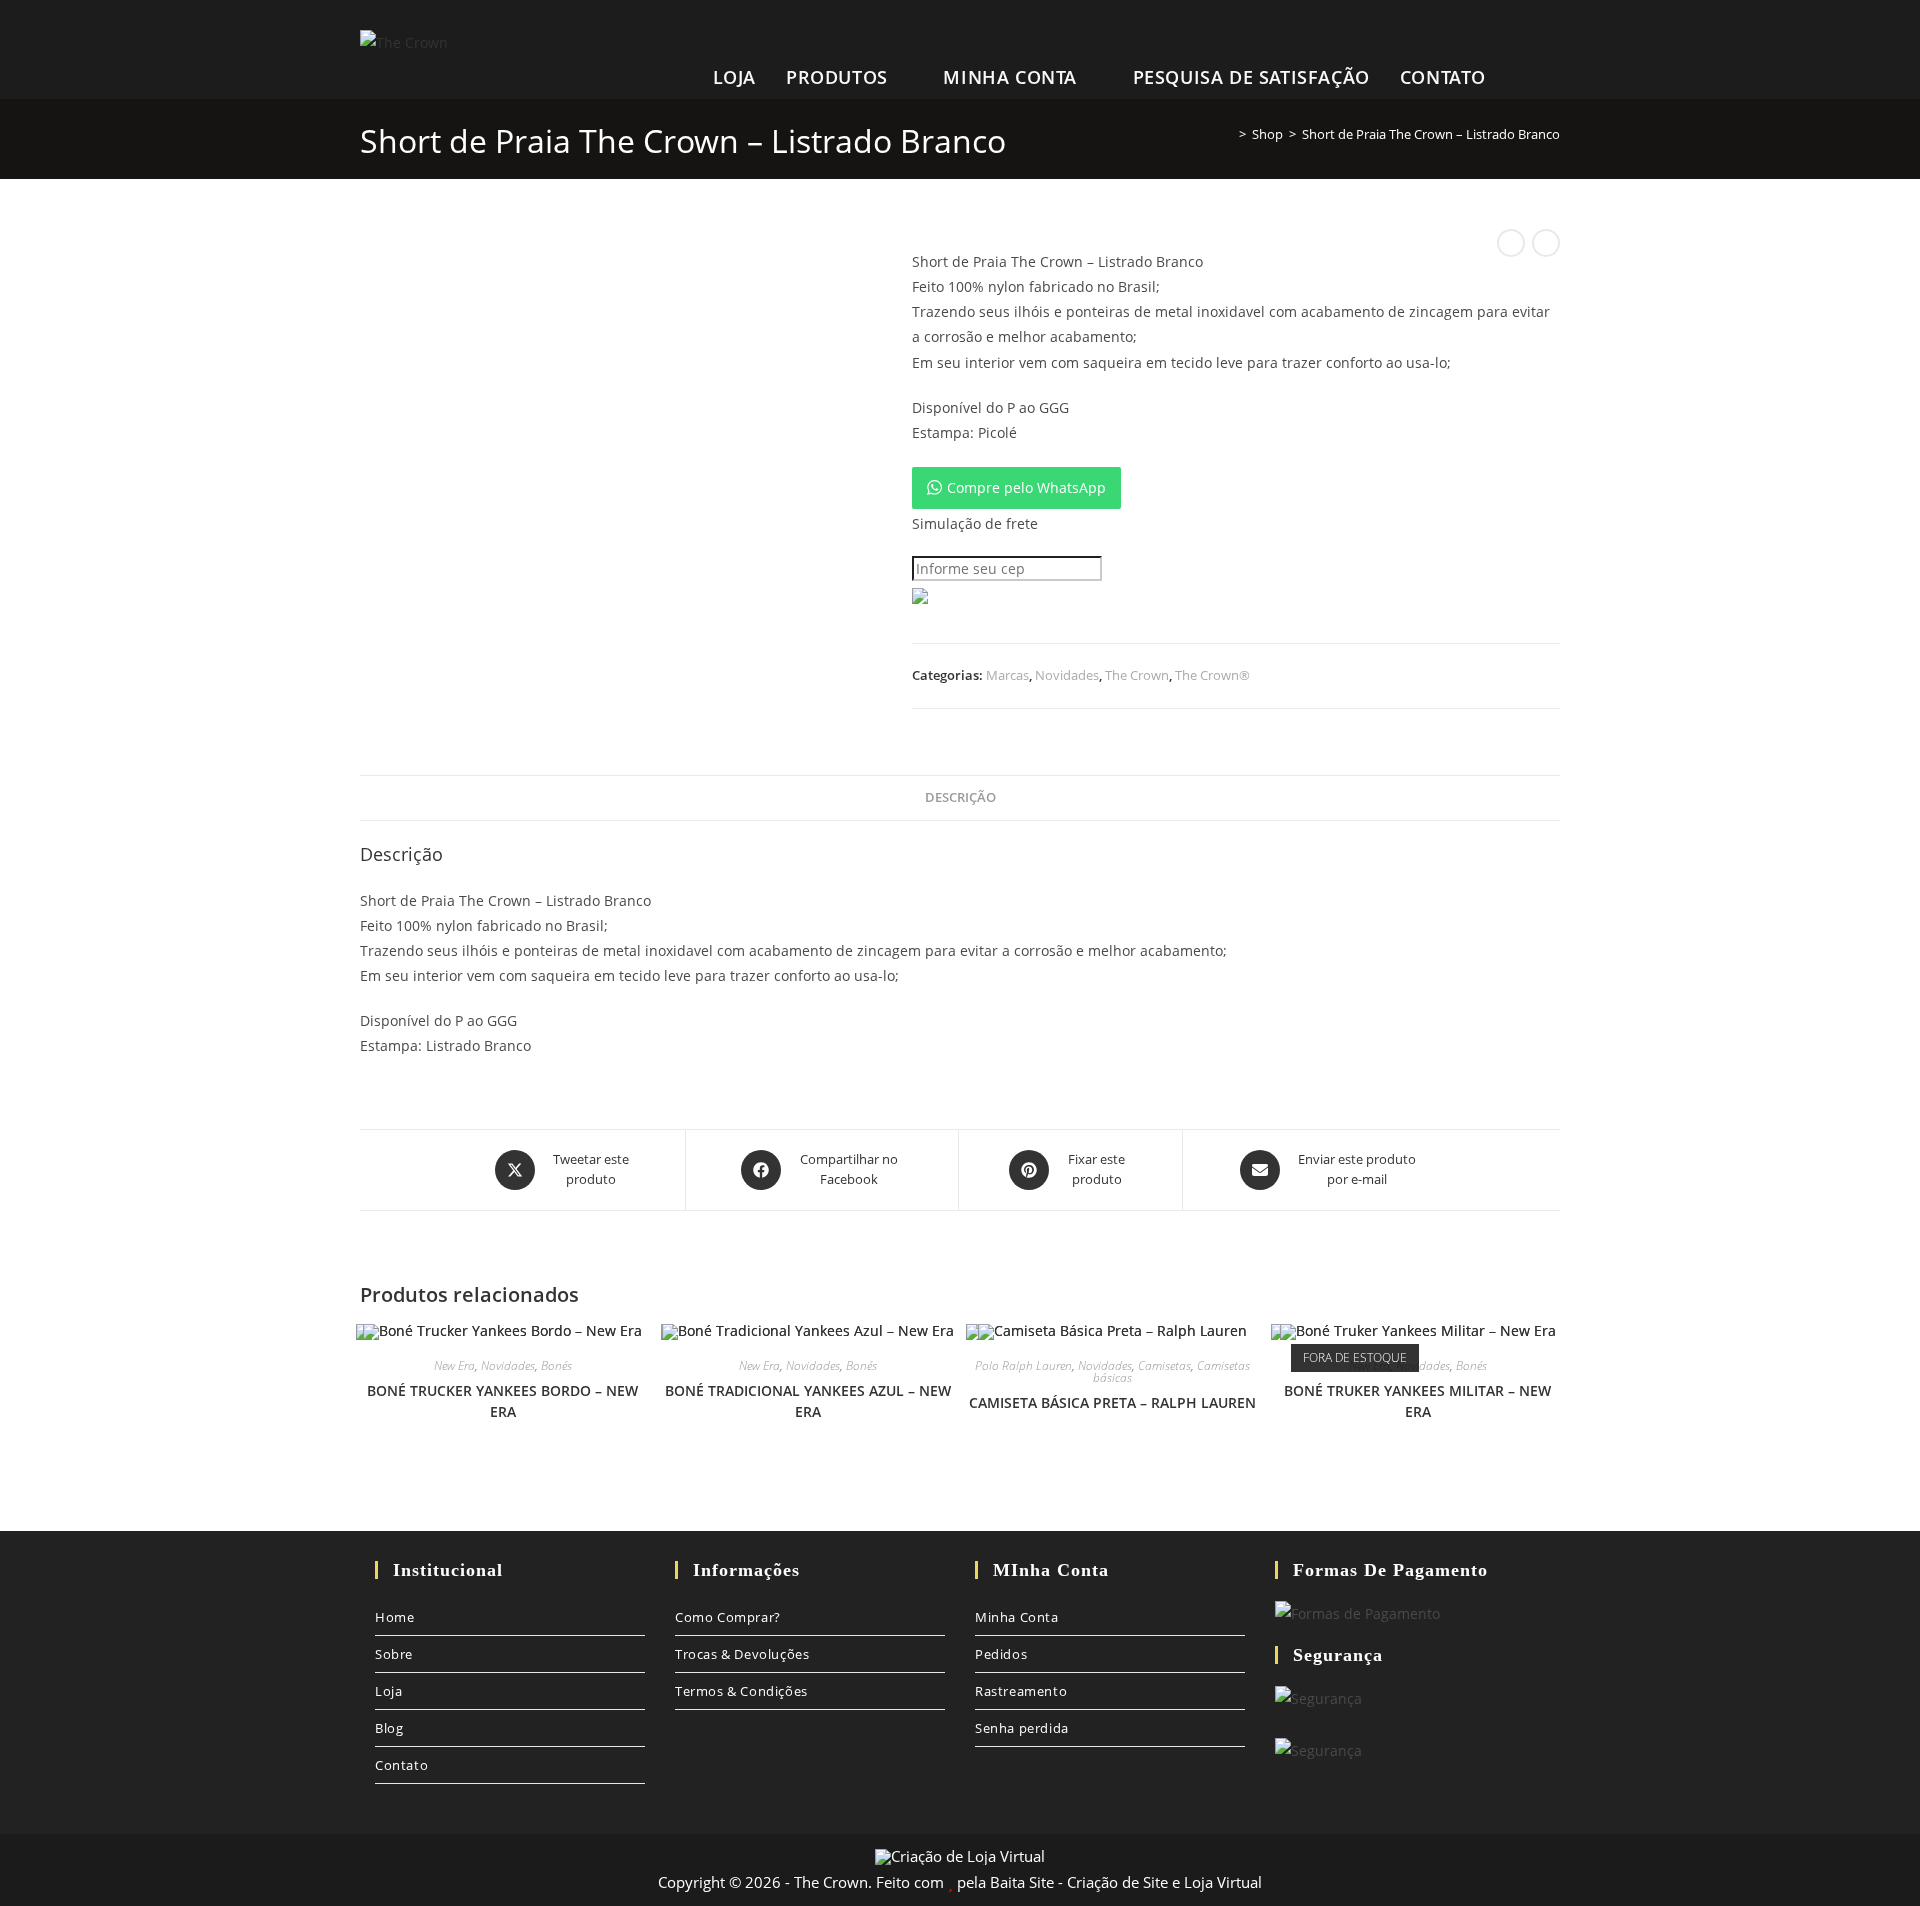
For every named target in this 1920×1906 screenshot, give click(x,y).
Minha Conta (1017, 1617)
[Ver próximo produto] (1546, 243)
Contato (401, 1765)
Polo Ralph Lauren (1023, 1365)
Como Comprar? (728, 1617)
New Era (454, 1365)
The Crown (1137, 675)
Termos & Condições (741, 1691)
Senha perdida (1022, 1728)
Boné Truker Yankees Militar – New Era (1417, 1401)
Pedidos (1001, 1654)
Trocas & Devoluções (742, 1654)
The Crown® (1212, 675)
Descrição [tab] (960, 797)
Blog (389, 1728)
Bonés (556, 1365)
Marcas (1007, 675)
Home (394, 1617)
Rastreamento (1021, 1691)
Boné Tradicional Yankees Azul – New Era (808, 1401)
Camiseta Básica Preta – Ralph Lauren (1112, 1402)
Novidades (1067, 675)
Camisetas (1164, 1365)
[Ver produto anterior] (1511, 243)
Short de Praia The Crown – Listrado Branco (1431, 134)
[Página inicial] (1228, 134)
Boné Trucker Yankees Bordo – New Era (502, 1401)
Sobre (394, 1654)
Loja (388, 1691)
